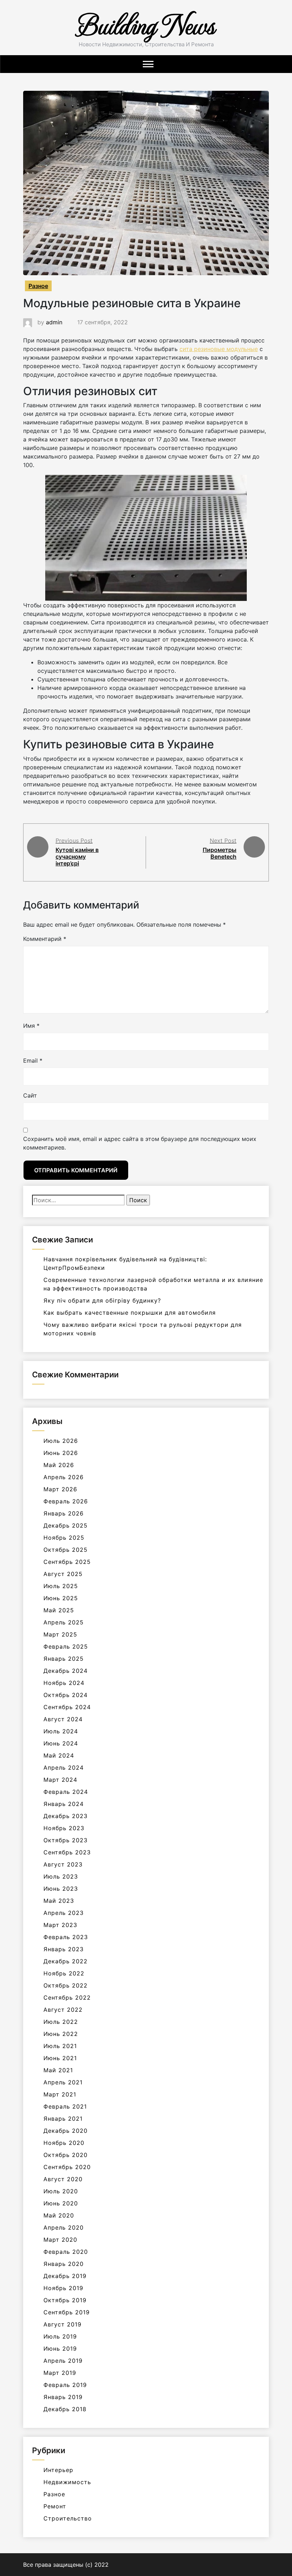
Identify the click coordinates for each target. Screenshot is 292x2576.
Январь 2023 (64, 1949)
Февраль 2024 (66, 1792)
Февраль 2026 (66, 1501)
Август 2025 (63, 1574)
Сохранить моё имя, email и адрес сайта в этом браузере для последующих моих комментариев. (140, 1143)
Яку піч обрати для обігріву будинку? (102, 1300)
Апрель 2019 (63, 2361)
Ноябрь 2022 (64, 1973)
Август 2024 (63, 1719)
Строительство (68, 2518)
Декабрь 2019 (65, 2276)
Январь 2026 (64, 1513)
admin (54, 322)
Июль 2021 (60, 2046)
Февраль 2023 (66, 1937)
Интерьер (58, 2470)
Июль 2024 (61, 1731)
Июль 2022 (61, 2022)
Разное (38, 286)
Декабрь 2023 (66, 1816)
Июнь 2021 (60, 2058)
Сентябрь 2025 (67, 1562)
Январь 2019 (63, 2397)
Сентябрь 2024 (67, 1707)
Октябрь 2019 (65, 2300)
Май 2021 (58, 2070)
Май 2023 (59, 1901)
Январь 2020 (64, 2264)
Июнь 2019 (60, 2349)
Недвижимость (67, 2482)
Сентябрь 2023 (67, 1852)
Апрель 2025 (64, 1622)
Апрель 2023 (64, 1913)
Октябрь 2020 (66, 2155)
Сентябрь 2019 (67, 2312)
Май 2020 (59, 2215)
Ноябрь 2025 (64, 1538)
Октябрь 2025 (66, 1550)
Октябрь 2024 (66, 1695)
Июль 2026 (61, 1441)
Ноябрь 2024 (64, 1683)
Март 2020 (60, 2240)
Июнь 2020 (61, 2203)
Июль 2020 (61, 2191)
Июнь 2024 (61, 1743)
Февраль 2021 (65, 2106)
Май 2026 (59, 1465)
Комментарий (45, 939)
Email (33, 1061)
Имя (31, 1026)
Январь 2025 (64, 1659)
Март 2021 (60, 2094)
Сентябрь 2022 (67, 1998)
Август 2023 (63, 1864)
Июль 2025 (61, 1586)
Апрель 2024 (64, 1768)
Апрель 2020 (64, 2227)
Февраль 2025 (66, 1646)
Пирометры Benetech (220, 853)
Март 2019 (60, 2373)
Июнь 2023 (61, 1889)
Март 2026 (60, 1489)
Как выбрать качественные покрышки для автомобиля (130, 1313)
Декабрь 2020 (66, 2131)
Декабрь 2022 (66, 1961)
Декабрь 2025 (66, 1525)
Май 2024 (59, 1755)
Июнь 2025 (61, 1598)
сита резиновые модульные (219, 349)
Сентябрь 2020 (67, 2167)
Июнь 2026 (61, 1453)
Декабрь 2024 (66, 1671)
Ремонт (55, 2506)
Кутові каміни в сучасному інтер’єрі (77, 857)
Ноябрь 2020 (64, 2143)
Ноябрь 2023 (64, 1828)
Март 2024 (60, 1780)
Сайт (30, 1095)
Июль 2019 (60, 2336)
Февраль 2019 (65, 2385)
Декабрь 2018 (65, 2409)
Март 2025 (60, 1634)
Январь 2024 (64, 1804)
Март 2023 (60, 1925)
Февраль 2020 (66, 2252)
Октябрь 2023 (66, 1840)
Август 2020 (63, 2179)
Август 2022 (63, 2010)
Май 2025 (59, 1610)
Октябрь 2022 (66, 1985)
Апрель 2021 (63, 2082)
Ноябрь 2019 (63, 2288)
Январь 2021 (63, 2119)
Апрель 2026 (64, 1477)
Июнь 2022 (61, 2034)
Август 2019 (62, 2324)
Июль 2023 (61, 1876)
